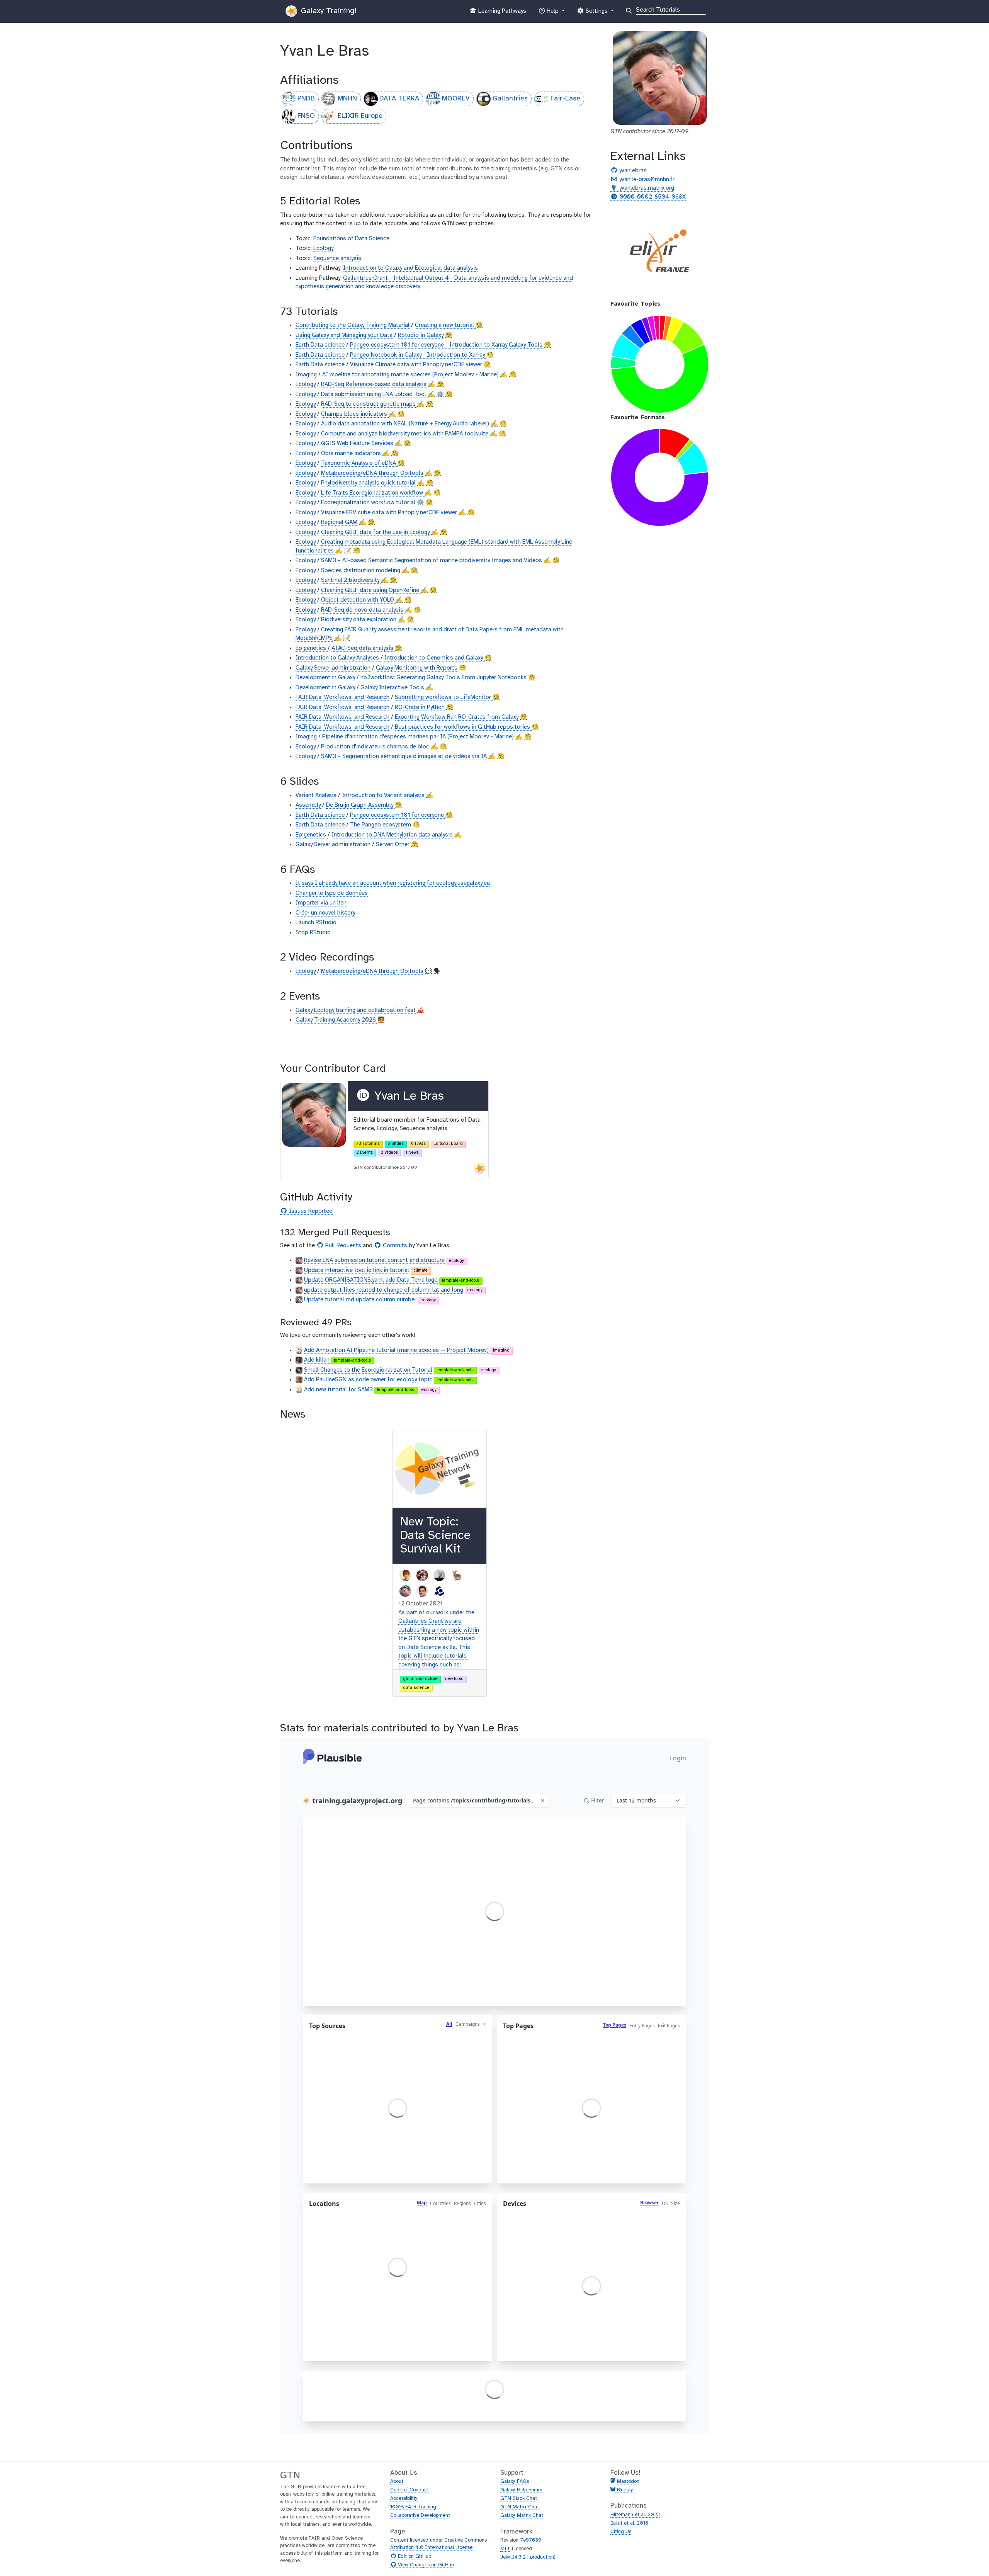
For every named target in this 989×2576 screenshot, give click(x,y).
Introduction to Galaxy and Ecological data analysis (410, 268)
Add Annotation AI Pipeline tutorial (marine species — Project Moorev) (396, 1350)
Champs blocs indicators (355, 414)
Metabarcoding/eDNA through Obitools (373, 473)
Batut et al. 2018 (629, 2523)
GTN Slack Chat (519, 2499)
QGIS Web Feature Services (358, 444)
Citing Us (621, 2532)
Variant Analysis (317, 796)
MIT (505, 2549)
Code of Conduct (410, 2490)
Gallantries (510, 99)
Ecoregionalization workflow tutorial (369, 503)
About (397, 2482)
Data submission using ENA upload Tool (374, 394)
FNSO (306, 116)
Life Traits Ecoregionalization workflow (373, 493)
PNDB (306, 99)
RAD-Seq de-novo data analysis (363, 610)
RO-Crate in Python (421, 707)
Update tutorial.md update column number (360, 1300)
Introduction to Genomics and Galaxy (434, 658)
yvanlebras (632, 171)
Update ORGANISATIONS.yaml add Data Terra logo (371, 1280)
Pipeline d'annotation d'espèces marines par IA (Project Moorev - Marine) (419, 737)
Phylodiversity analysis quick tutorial (369, 483)
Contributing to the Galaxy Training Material (353, 325)
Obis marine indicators (352, 454)
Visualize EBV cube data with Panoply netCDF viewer (390, 513)
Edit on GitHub (414, 2557)
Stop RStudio (313, 933)
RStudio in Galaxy (421, 335)
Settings (596, 13)
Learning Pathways (501, 13)
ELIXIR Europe (360, 116)
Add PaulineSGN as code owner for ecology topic (368, 1380)
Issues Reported (310, 1211)
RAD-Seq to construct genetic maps (369, 404)
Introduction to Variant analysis (384, 796)
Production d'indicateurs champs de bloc (376, 747)
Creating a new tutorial (445, 325)
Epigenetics (312, 648)
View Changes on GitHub (425, 2565)
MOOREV (456, 99)
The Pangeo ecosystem (381, 825)
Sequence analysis (337, 258)
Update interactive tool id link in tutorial (357, 1270)
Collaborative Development (420, 2516)
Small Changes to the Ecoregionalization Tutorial (368, 1370)
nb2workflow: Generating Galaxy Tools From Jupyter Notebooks (444, 678)
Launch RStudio (316, 923)
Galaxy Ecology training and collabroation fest (356, 1010)
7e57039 (531, 2540)
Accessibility (404, 2499)
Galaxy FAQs (515, 2482)
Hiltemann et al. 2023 (635, 2515)
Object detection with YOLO (358, 600)
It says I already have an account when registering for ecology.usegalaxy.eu (393, 883)
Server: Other (393, 845)
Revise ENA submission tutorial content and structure (374, 1260)
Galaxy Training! (328, 11)
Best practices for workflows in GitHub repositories (463, 727)
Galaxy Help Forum (521, 2490)
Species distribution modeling (361, 571)
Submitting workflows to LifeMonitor (444, 697)
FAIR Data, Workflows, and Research (343, 697)
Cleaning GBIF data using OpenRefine (371, 590)
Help (552, 13)
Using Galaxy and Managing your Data (345, 335)
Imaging (307, 375)
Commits (394, 1246)
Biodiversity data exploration (359, 620)
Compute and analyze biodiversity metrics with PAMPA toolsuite (405, 434)
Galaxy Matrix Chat (522, 2516)
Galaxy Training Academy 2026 (336, 1020)
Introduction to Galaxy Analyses (338, 658)
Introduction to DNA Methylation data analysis (393, 835)
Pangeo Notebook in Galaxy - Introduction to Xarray (418, 355)
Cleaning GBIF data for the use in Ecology (376, 532)
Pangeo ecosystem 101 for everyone (398, 815)
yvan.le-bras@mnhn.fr (646, 180)
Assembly (309, 805)
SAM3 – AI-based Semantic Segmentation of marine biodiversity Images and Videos (432, 561)
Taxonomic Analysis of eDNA (359, 463)
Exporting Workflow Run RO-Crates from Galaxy (457, 717)
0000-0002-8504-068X (652, 197)
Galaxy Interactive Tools (393, 688)
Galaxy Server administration (334, 668)
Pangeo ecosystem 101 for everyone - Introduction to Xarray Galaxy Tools (447, 345)
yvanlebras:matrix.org (646, 188)
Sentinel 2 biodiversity (351, 580)
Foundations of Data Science (351, 239)
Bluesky (624, 2490)
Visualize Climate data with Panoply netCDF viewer (417, 365)
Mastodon (628, 2482)
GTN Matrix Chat (520, 2507)
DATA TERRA (399, 99)
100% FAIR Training (413, 2507)
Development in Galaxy (326, 678)
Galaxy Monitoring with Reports (417, 668)
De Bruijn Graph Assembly (360, 805)
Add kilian (317, 1360)
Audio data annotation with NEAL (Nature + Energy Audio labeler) (406, 424)
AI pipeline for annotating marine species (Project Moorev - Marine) (411, 375)
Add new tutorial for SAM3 (338, 1390)
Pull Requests (342, 1246)
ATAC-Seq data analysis (363, 648)
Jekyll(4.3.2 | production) (528, 2557)
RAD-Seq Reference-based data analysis (375, 384)
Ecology (323, 248)
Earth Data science (321, 345)
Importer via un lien (321, 903)
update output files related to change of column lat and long (384, 1290)
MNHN (347, 99)
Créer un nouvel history (325, 913)
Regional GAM (340, 522)
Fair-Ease (565, 99)
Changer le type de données (332, 893)
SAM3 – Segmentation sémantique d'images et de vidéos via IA (405, 757)
